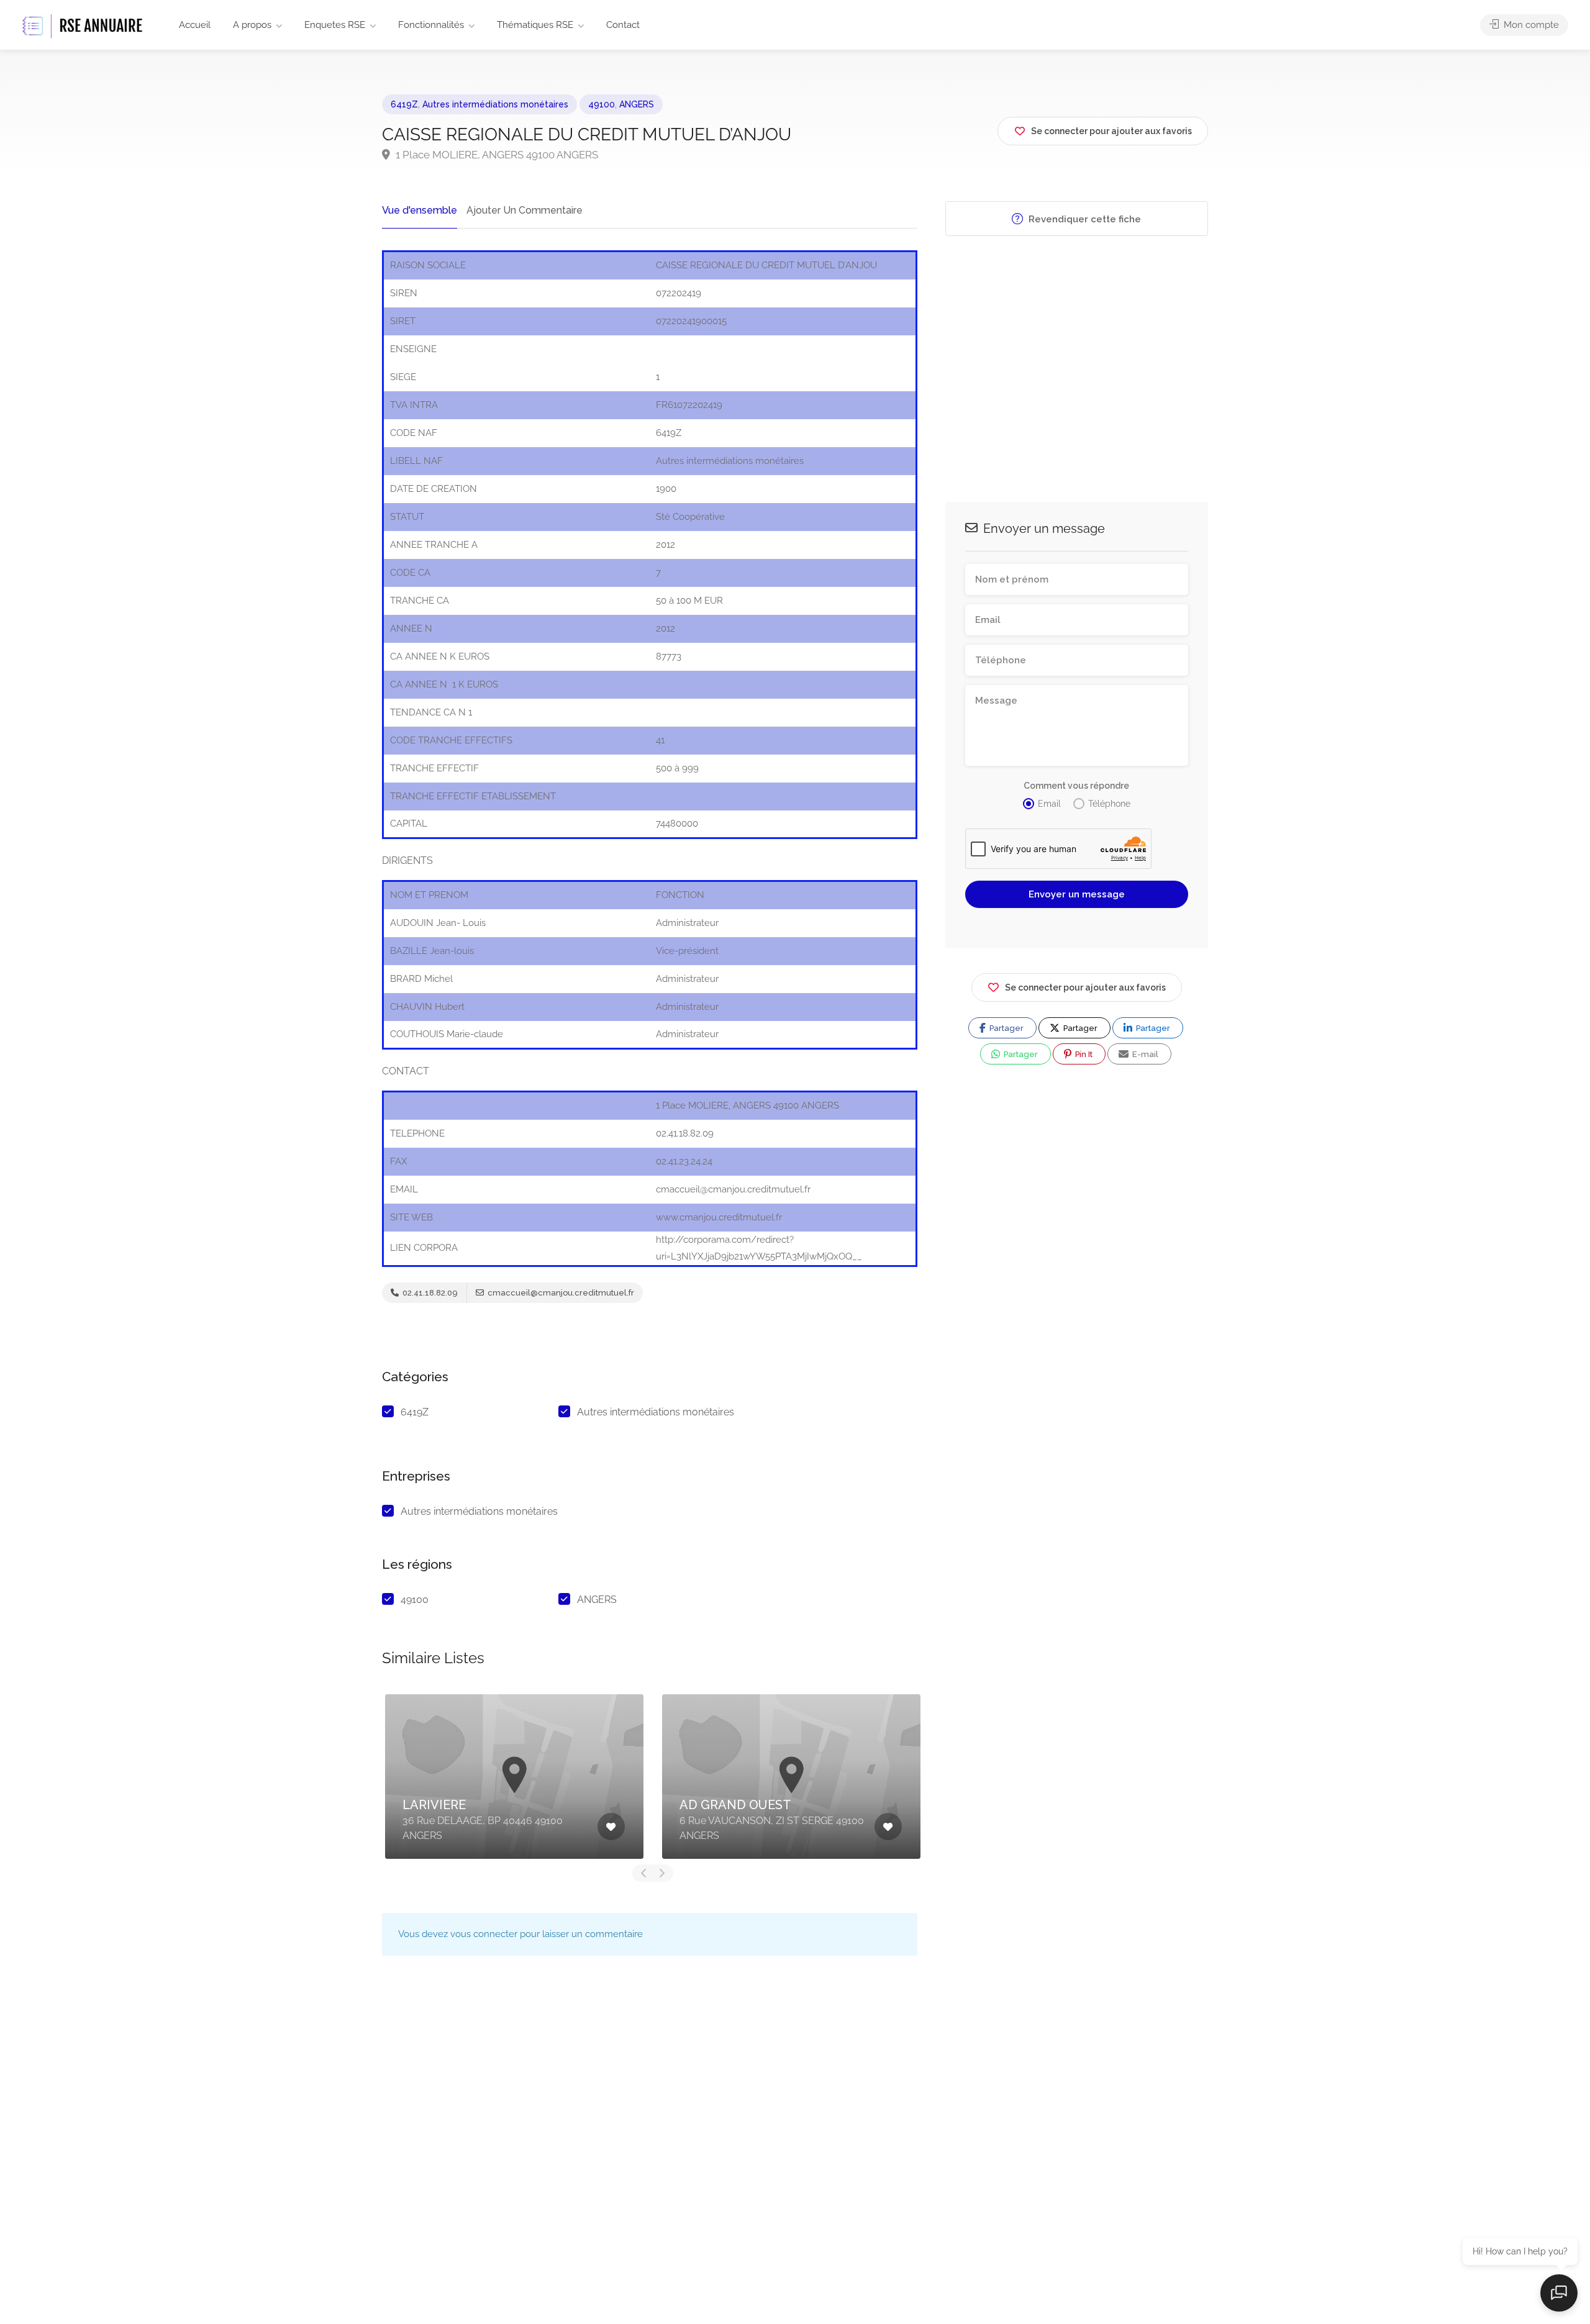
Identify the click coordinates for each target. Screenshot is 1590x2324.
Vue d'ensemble (420, 210)
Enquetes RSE (335, 25)
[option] (514, 1777)
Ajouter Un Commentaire (525, 210)
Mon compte (1530, 25)
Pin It (1083, 1054)
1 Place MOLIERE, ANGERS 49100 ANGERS (496, 155)
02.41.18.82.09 (429, 1293)
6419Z (404, 104)
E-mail (1144, 1054)
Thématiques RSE (535, 25)
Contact (623, 25)
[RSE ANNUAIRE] (84, 26)
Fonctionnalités (431, 25)
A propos (252, 25)
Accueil (195, 25)
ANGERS (637, 104)
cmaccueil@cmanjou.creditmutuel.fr (560, 1293)
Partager (1006, 1028)
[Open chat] (1559, 2293)
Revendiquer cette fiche (1083, 219)
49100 (602, 104)
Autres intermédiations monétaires (495, 104)
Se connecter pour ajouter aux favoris (1085, 987)
